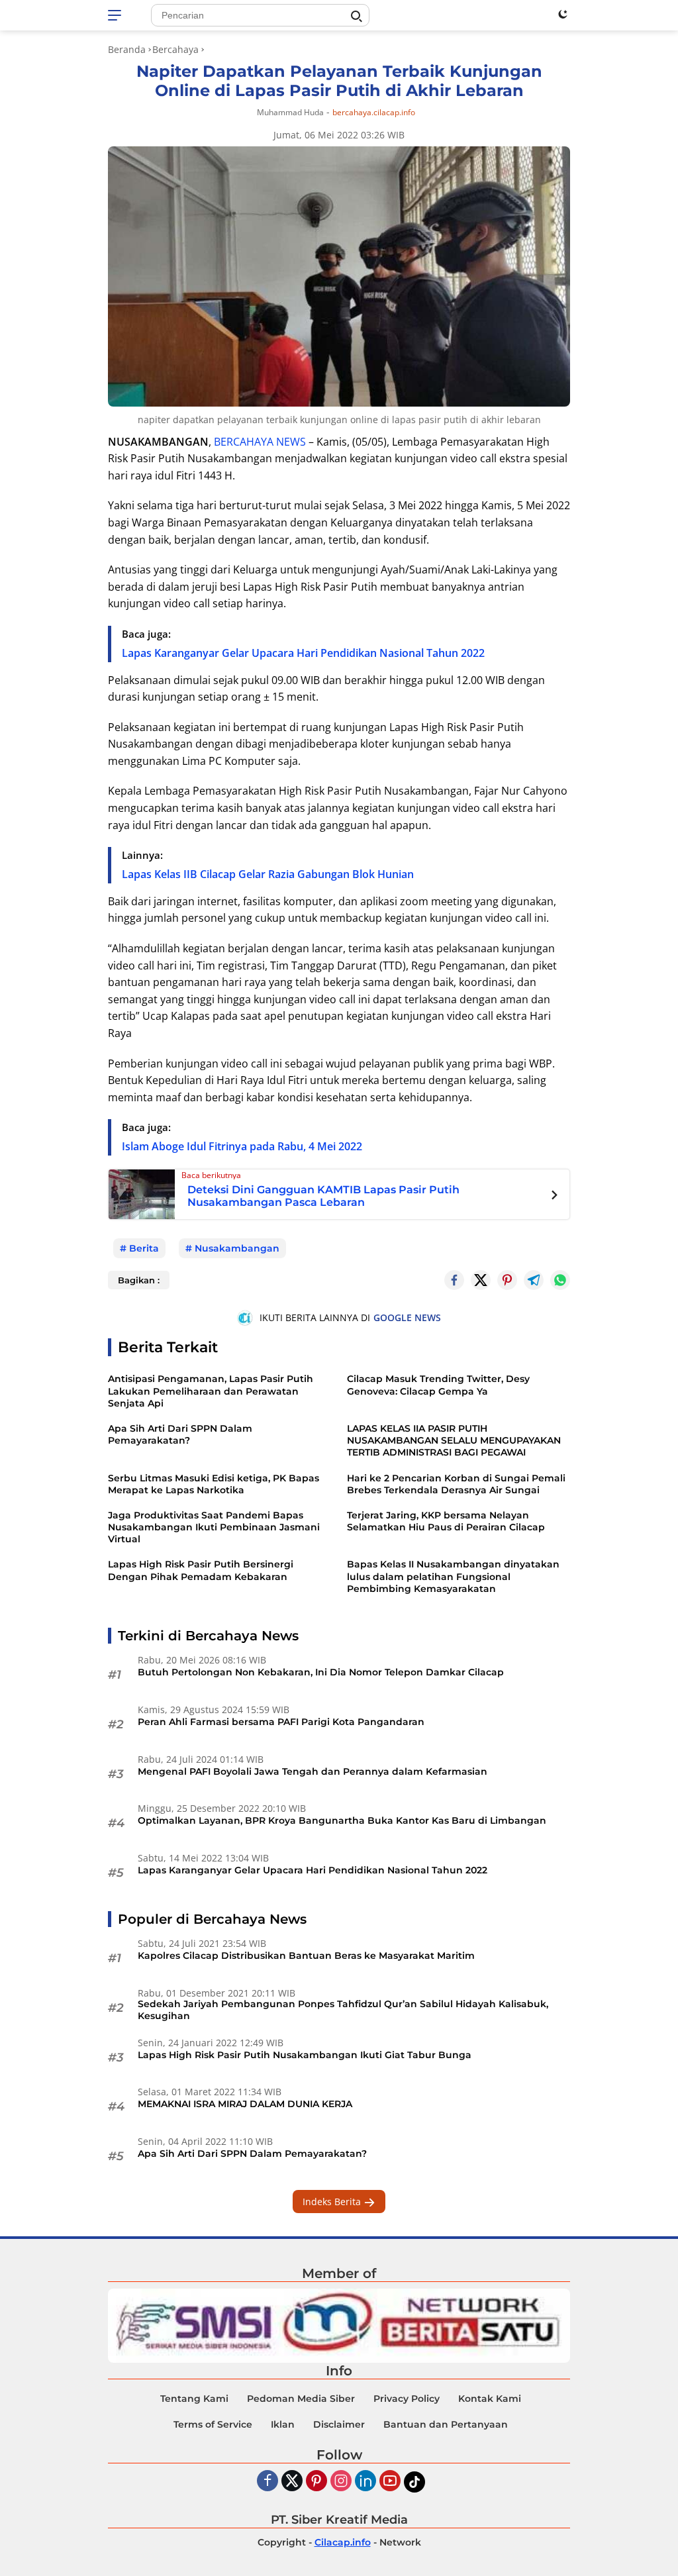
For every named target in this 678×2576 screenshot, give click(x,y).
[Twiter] (292, 2482)
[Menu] (117, 15)
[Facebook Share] (454, 1280)
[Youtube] (390, 2482)
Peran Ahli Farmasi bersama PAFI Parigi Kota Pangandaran (281, 1722)
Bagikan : (139, 1280)
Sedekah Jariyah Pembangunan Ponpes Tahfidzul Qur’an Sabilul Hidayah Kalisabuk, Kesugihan (343, 2010)
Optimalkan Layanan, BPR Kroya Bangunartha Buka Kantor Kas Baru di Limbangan (342, 1820)
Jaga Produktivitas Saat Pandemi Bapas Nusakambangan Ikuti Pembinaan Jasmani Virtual (214, 1527)
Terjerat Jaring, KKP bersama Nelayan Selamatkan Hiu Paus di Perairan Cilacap (446, 1521)
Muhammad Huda (290, 112)
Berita (144, 1248)
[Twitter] (481, 1280)
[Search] (356, 17)
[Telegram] (534, 1280)
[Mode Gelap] (563, 14)
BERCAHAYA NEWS (260, 442)
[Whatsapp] (560, 1280)
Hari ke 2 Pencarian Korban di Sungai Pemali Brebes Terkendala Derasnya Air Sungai (456, 1484)
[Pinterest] (316, 2482)
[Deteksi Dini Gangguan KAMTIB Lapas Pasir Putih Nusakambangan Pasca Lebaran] (142, 1193)
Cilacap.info (343, 2542)
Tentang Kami (194, 2399)
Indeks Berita (333, 2202)
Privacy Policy (407, 2399)
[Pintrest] (507, 1280)
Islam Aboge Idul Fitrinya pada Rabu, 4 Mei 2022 (242, 1146)
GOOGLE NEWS (407, 1317)
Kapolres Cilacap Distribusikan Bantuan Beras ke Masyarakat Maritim (306, 1956)
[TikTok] (414, 2482)
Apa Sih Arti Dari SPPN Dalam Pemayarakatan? (180, 1434)
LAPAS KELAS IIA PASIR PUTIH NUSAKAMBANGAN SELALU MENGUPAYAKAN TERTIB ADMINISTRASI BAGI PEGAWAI (454, 1440)
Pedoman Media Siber (301, 2399)
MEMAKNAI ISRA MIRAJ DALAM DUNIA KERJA (245, 2104)
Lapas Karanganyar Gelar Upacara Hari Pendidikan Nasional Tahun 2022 (303, 653)
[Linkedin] (365, 2482)
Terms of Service (213, 2424)
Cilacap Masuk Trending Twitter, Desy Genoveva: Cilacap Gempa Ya (438, 1385)
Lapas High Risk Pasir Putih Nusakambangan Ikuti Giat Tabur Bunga (305, 2055)
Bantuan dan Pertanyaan (446, 2424)
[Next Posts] (555, 1197)
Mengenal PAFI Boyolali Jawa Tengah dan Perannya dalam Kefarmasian (313, 1771)
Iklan (283, 2424)
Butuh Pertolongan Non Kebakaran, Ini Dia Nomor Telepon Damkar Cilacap (321, 1672)
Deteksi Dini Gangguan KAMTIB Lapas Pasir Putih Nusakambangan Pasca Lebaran (323, 1196)
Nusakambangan (237, 1248)
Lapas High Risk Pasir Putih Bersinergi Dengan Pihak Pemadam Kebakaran (201, 1570)
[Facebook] (267, 2482)
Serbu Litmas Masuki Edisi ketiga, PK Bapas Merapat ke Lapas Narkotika (214, 1484)
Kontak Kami (490, 2399)
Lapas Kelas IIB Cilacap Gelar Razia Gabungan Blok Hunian (268, 874)
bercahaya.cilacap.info (374, 113)
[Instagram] (341, 2482)
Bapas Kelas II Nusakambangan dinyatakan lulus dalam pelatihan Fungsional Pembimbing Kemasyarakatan (453, 1576)
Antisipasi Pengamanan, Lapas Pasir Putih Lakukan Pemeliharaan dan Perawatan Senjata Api (211, 1391)
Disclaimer (339, 2424)
